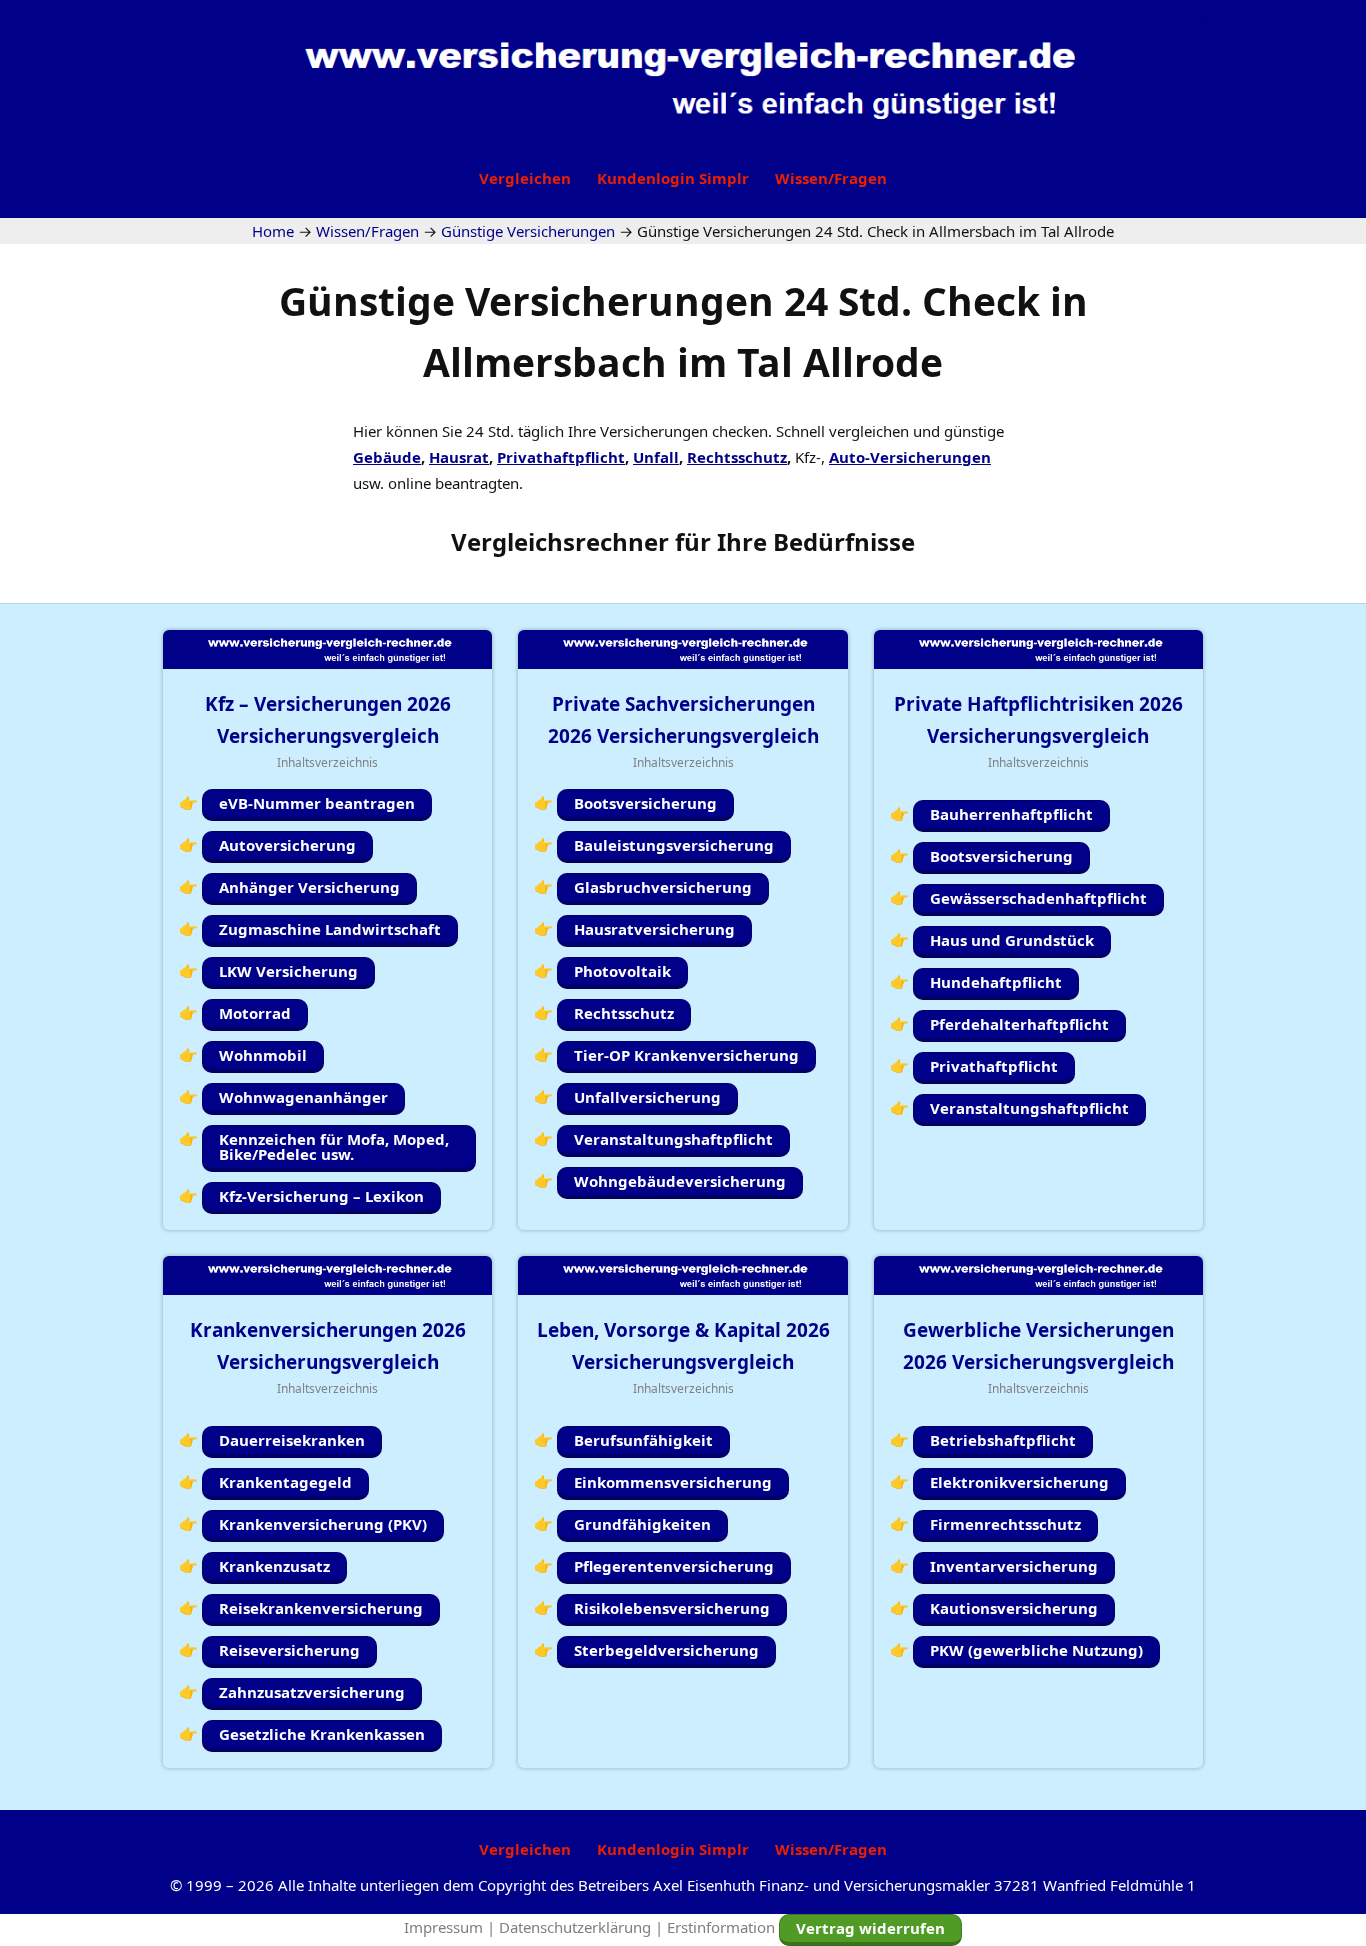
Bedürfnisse (844, 541)
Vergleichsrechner (560, 541)
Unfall (656, 457)
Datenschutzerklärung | (583, 1927)
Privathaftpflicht (561, 457)
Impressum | (451, 1927)
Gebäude (387, 457)
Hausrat (459, 457)
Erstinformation (721, 1927)
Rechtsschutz (737, 457)
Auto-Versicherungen (910, 457)
